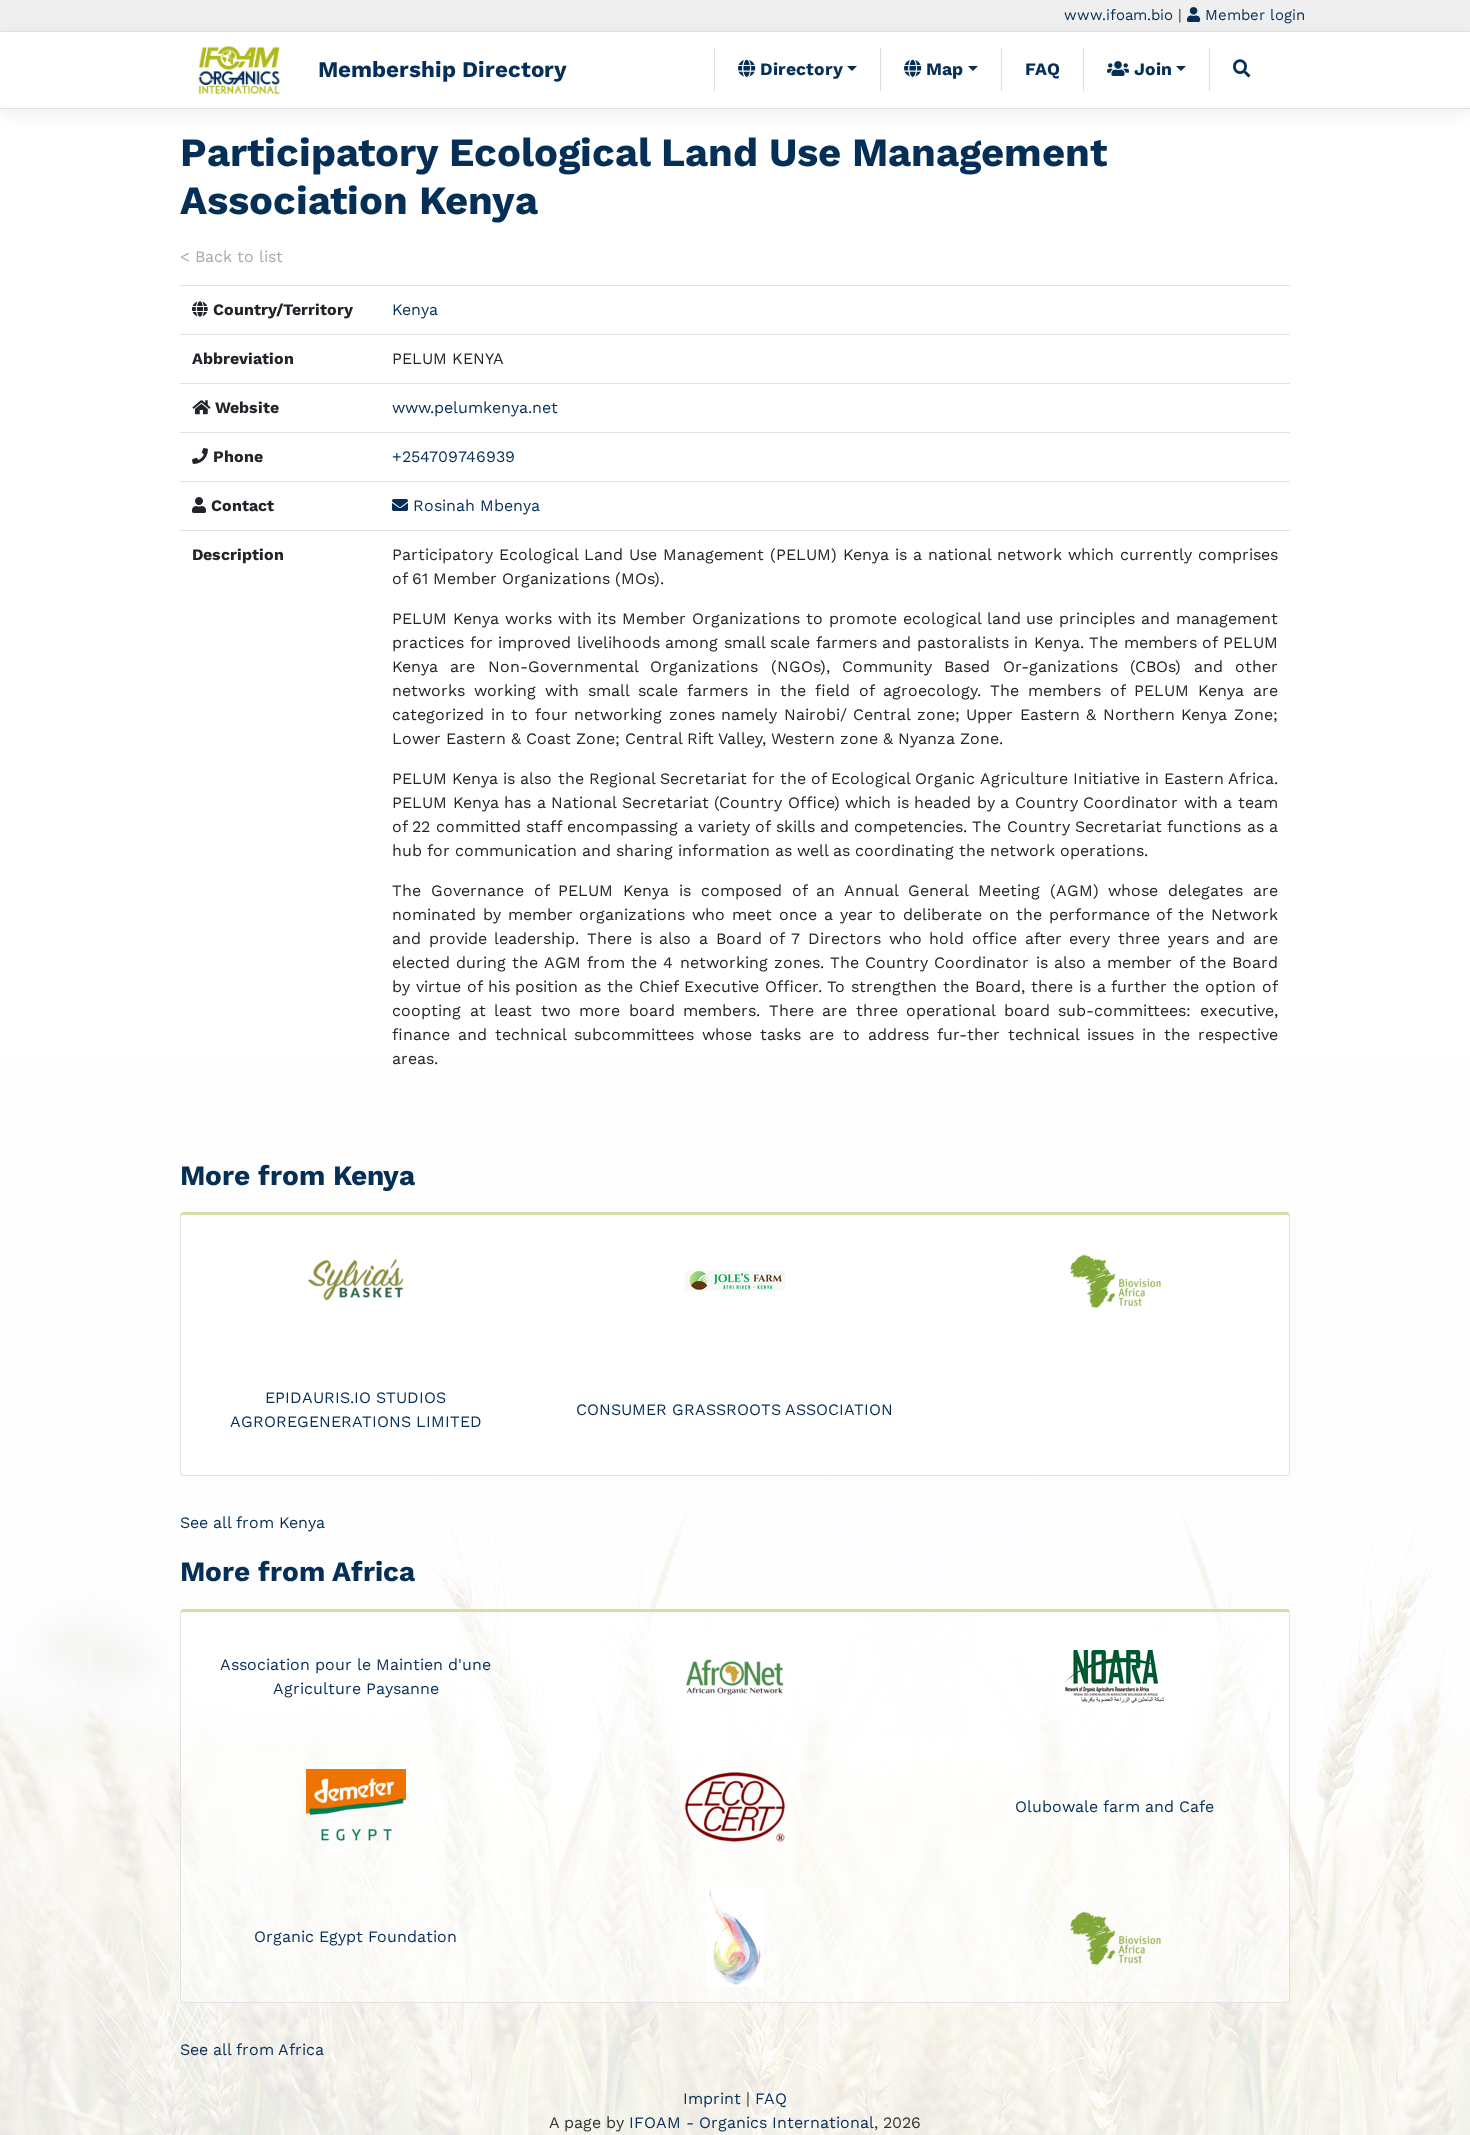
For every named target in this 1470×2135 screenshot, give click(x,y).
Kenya (415, 309)
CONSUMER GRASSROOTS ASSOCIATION (734, 1409)
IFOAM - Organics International (751, 2122)
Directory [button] (799, 69)
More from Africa (297, 1571)
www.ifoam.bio (1118, 15)
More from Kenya (297, 1175)
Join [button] (1150, 69)
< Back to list (231, 256)
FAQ (1042, 69)
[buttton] (1242, 69)
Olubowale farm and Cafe (1114, 1806)
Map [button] (942, 69)
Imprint (712, 2098)
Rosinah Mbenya (474, 505)
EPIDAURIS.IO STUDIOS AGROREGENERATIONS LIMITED (356, 1409)
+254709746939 (453, 456)
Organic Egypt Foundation (355, 1936)
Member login (1252, 15)
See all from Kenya (252, 1522)
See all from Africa (252, 2049)
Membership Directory (442, 69)
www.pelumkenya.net (475, 407)
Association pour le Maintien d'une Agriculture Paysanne (355, 1676)
